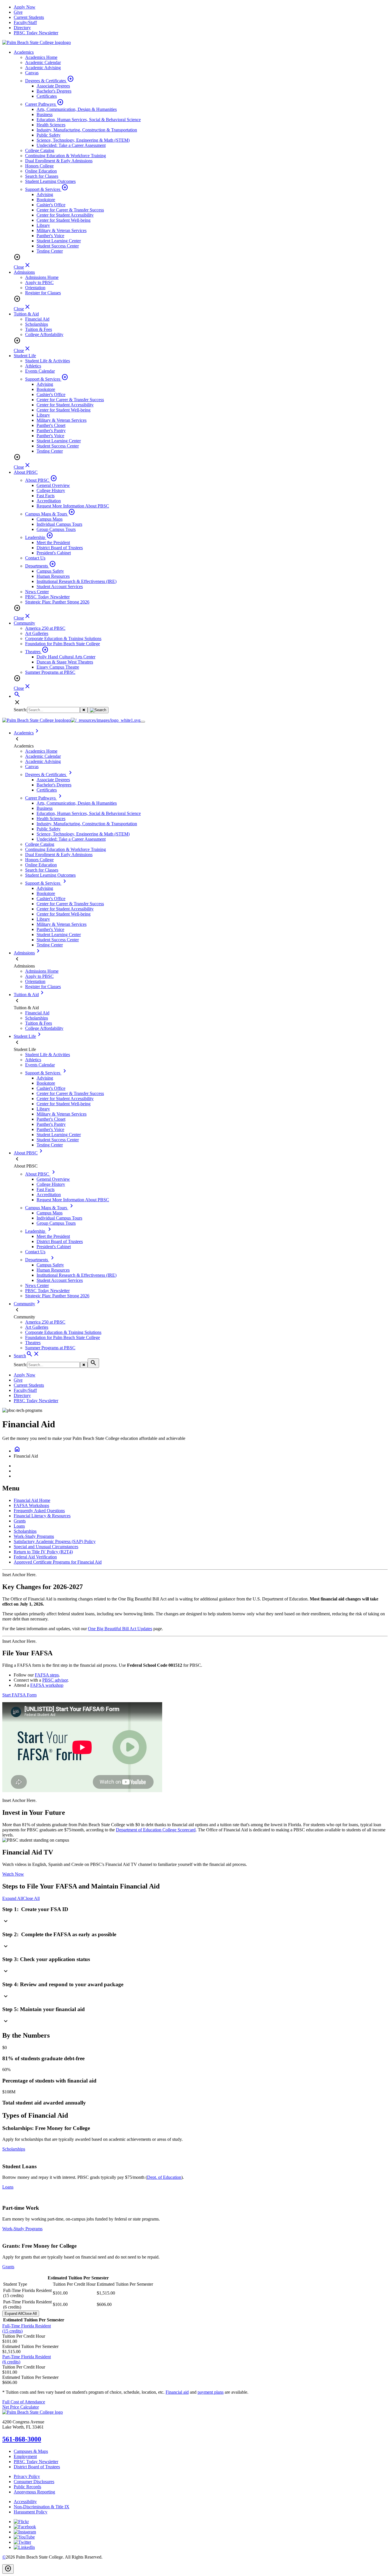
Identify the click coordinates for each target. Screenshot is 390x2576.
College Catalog (40, 150)
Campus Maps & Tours (50, 514)
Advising (45, 194)
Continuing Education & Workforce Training (66, 156)
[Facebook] (25, 2527)
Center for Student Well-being (64, 220)
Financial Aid (37, 319)
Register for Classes (43, 293)
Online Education (41, 171)
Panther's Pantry (51, 430)
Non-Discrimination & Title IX (42, 2507)
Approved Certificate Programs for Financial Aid (58, 1562)
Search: (20, 710)
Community (24, 623)
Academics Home (41, 57)
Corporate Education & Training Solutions (63, 638)
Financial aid (177, 2392)
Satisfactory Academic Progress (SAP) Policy (55, 1541)
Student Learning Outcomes (50, 181)
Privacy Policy (27, 2476)
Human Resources (53, 576)
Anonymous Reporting (34, 2492)
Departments (41, 566)
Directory (22, 28)
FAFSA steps (47, 1675)
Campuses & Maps (31, 2451)
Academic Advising (43, 68)
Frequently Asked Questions (39, 1511)
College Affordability (44, 334)
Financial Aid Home (32, 1500)
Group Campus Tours (56, 529)
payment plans (211, 2392)
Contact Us (35, 558)
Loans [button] (8, 2187)
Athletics (33, 366)
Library (43, 225)
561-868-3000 (22, 2439)
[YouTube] (24, 2537)
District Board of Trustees (60, 548)
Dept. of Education (164, 2177)
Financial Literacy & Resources (42, 1516)
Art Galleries (37, 633)
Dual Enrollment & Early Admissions (59, 161)
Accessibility (25, 2502)
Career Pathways (44, 104)
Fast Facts (46, 496)
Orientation (35, 288)
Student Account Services (60, 586)
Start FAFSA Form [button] (19, 1695)
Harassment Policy (31, 2512)
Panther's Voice (50, 236)
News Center (37, 592)
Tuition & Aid (26, 314)
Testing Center (50, 251)
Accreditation (49, 501)
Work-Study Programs (34, 1536)
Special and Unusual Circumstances (46, 1547)
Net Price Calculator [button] (21, 2407)
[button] (195, 1916)
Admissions (24, 272)
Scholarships (37, 324)
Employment (25, 2456)
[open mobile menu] (143, 722)
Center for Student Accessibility (65, 215)
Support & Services (47, 189)
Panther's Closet (51, 425)
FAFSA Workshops (31, 1505)
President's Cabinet (54, 553)
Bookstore (46, 200)
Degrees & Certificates (50, 81)
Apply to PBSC (39, 282)
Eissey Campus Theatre (58, 667)
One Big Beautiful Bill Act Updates (120, 1629)
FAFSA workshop (47, 1685)
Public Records (27, 2487)
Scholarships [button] (14, 2149)
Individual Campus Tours (59, 524)
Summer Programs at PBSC (50, 672)
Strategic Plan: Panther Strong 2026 (57, 602)
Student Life (25, 356)
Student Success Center (58, 246)
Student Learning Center (59, 241)
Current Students (29, 17)
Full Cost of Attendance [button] (24, 2402)
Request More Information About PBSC (73, 506)
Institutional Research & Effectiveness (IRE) (77, 581)
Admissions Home (42, 277)
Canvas (32, 73)
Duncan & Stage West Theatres (65, 662)
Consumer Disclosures (34, 2482)
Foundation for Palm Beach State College (63, 644)
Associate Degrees (53, 86)
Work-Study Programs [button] (22, 2229)
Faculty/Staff (25, 22)
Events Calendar (40, 371)
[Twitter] (22, 2542)
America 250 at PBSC (45, 628)
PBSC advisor (55, 1680)
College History (51, 490)
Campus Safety (50, 571)
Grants (20, 1521)
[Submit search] (98, 710)
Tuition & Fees (39, 329)
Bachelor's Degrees (54, 91)
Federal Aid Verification (35, 1557)
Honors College (39, 166)
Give (18, 12)
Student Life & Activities (48, 361)
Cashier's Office (51, 205)
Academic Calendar (43, 62)
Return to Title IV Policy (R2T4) (43, 1552)
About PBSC (26, 472)
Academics (24, 52)
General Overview (53, 485)
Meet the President (53, 542)
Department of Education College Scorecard (156, 1830)
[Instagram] (25, 2532)
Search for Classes (42, 176)
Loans (19, 1526)
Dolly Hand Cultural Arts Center (66, 657)
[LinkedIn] (24, 2547)
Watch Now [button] (13, 1874)
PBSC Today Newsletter (36, 33)
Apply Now (25, 7)
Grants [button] (8, 2267)
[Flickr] (21, 2522)
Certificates (47, 96)
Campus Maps (50, 519)
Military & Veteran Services (62, 230)
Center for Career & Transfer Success (70, 210)
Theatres (37, 652)
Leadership (39, 537)
